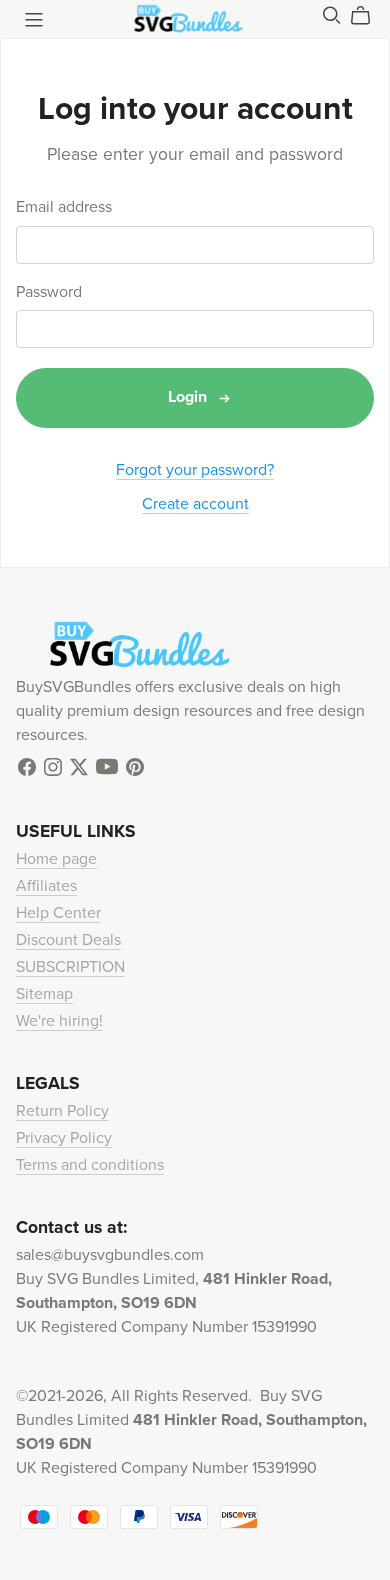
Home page (56, 859)
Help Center (58, 913)
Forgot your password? (195, 470)
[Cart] (368, 16)
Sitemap (44, 994)
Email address (64, 207)
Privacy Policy (64, 1138)
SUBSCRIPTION (70, 967)
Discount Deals (68, 940)
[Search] (332, 15)
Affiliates (46, 886)
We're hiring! (59, 1021)
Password (49, 292)
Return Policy (62, 1111)
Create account (195, 504)
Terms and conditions (90, 1165)
